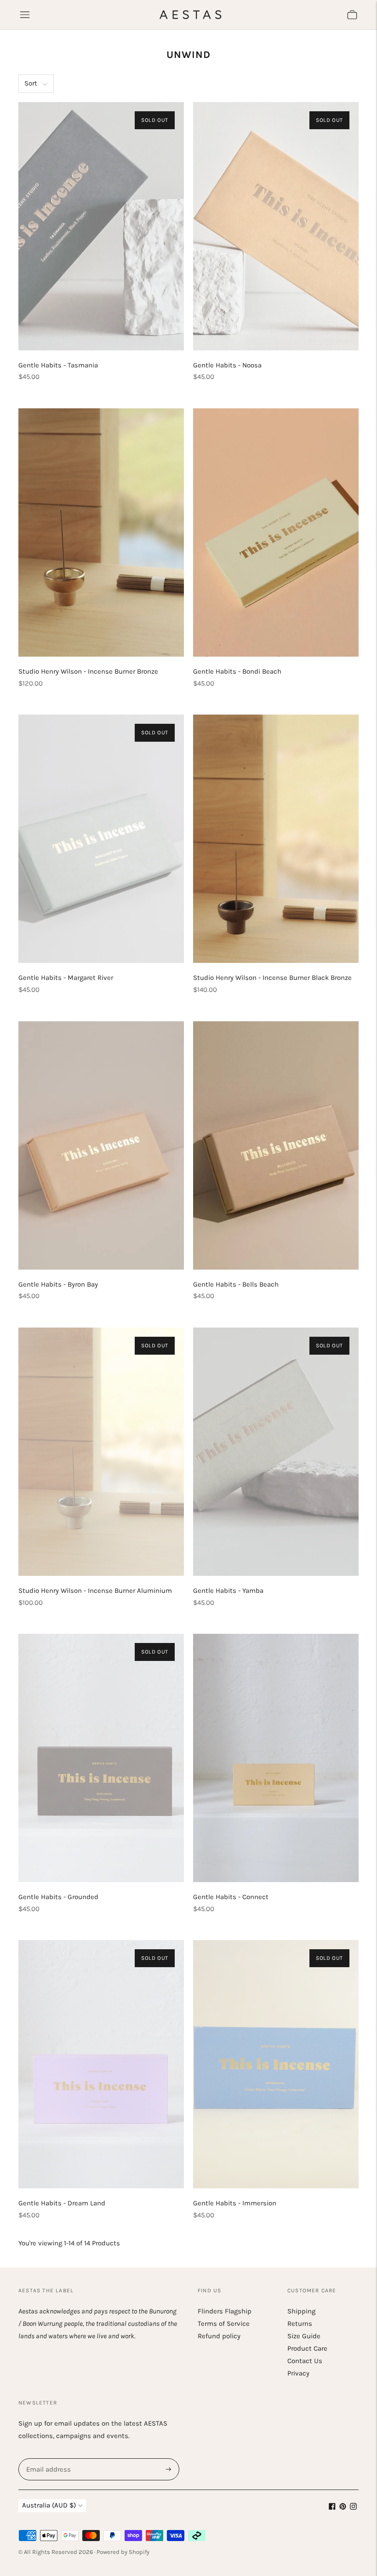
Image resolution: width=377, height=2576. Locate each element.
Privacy (298, 2373)
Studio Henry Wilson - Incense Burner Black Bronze (272, 978)
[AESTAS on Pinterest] (343, 2507)
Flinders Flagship (225, 2311)
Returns (300, 2324)
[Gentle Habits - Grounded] (101, 1758)
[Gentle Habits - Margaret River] (101, 839)
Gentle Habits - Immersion (235, 2203)
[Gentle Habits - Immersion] (276, 2064)
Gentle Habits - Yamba (228, 1591)
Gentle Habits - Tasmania (58, 365)
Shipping (301, 2311)
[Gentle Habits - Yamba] (276, 1452)
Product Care (307, 2348)
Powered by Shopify (123, 2552)
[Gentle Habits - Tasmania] (101, 226)
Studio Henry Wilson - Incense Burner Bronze (88, 671)
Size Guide (304, 2336)
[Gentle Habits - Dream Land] (101, 2064)
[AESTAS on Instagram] (353, 2507)
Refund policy (219, 2336)
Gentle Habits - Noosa (227, 365)
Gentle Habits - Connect (231, 1897)
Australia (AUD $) (49, 2505)
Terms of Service (224, 2324)
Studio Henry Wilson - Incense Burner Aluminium (95, 1591)
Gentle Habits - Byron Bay (58, 1284)
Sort (31, 83)
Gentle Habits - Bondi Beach (237, 671)
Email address (47, 2459)
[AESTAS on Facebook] (332, 2507)
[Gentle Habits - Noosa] (276, 226)
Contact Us (305, 2361)
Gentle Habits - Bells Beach (236, 1284)
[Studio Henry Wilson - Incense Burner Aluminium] (101, 1452)
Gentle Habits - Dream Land (62, 2203)
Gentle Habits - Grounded (58, 1897)
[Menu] (25, 15)
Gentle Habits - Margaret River (66, 978)
